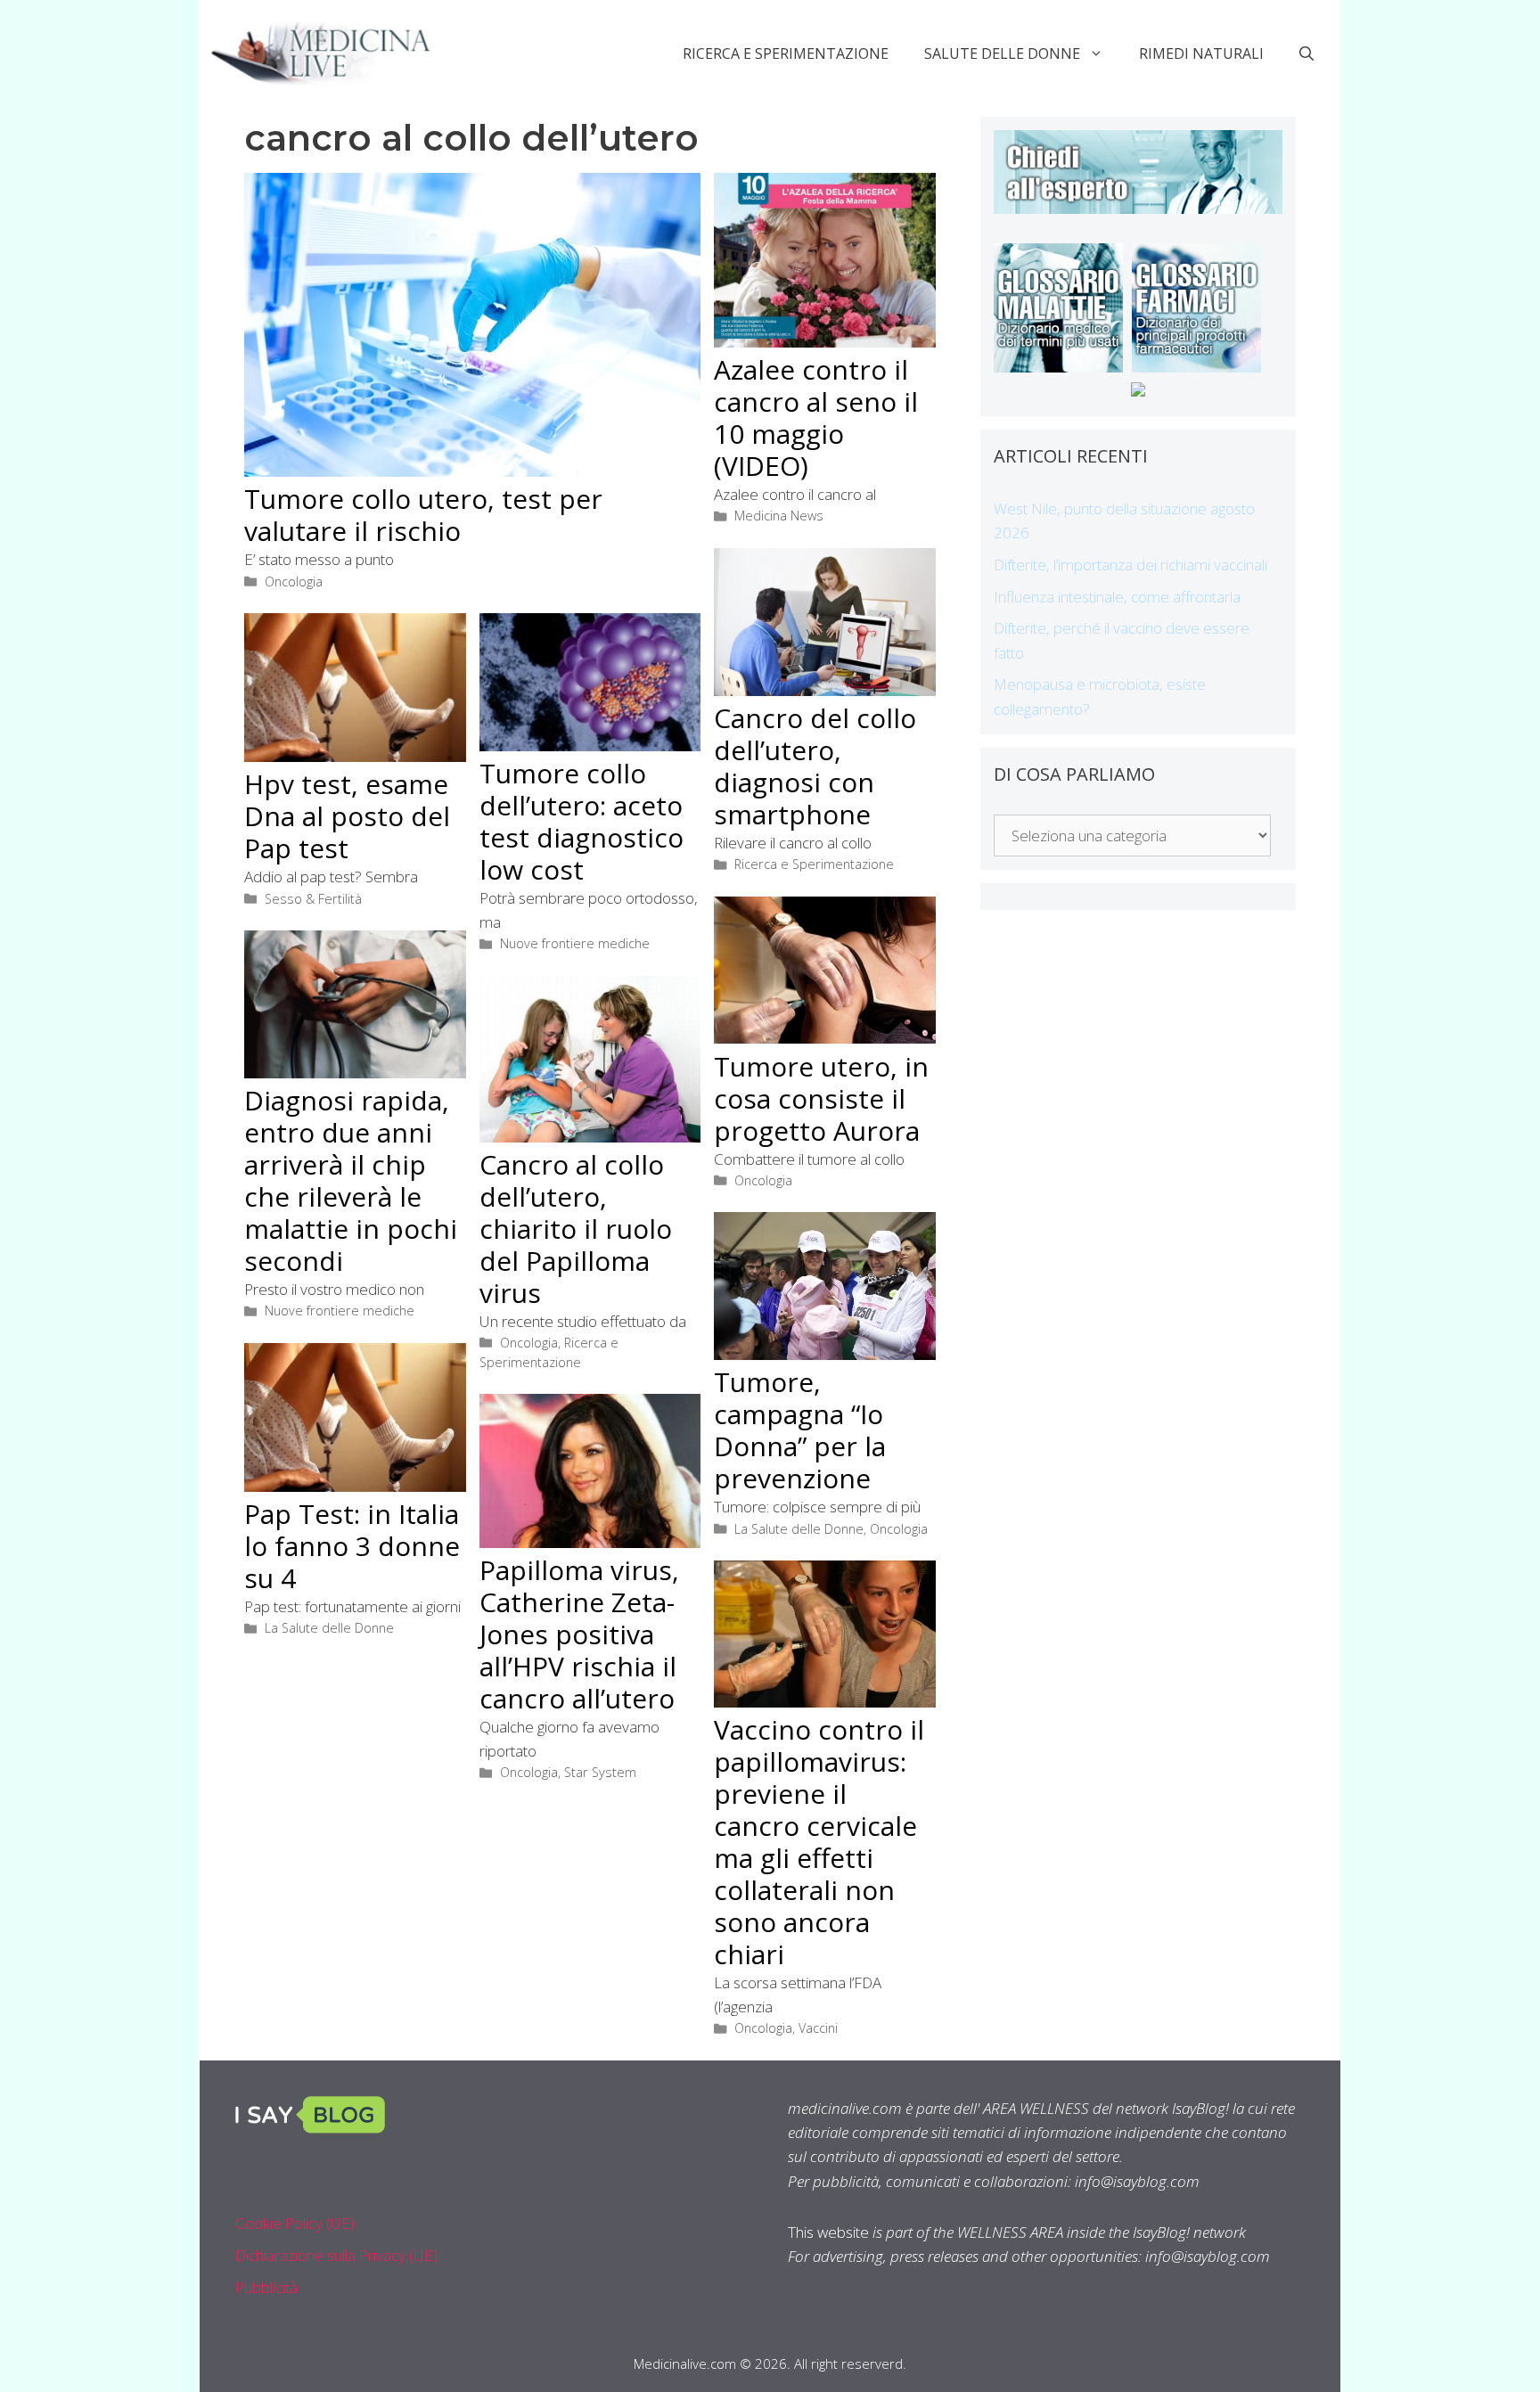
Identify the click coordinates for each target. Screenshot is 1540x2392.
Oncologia (294, 582)
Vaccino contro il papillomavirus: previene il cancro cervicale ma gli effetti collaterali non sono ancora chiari (819, 1842)
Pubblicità (266, 2287)
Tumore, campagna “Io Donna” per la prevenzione (800, 1430)
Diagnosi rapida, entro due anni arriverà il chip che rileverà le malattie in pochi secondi (351, 1180)
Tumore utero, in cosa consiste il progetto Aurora (821, 1098)
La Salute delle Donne (799, 1529)
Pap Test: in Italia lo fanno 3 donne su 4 (352, 1546)
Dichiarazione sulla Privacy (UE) (336, 2255)
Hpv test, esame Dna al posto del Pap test (347, 816)
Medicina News (779, 516)
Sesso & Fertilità (313, 899)
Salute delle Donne (1002, 53)
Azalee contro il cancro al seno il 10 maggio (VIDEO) (816, 418)
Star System (600, 1772)
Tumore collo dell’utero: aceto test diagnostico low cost (582, 821)
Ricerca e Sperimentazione (786, 53)
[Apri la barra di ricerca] (1307, 53)
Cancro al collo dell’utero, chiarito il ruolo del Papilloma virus (576, 1229)
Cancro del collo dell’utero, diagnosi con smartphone (815, 766)
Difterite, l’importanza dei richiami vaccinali (1130, 565)
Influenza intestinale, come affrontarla (1117, 597)
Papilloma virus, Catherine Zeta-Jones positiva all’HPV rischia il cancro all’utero (579, 1634)
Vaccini (818, 2028)
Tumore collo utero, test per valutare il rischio (423, 515)
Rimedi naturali (1201, 53)
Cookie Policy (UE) (295, 2223)
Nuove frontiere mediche (575, 943)
